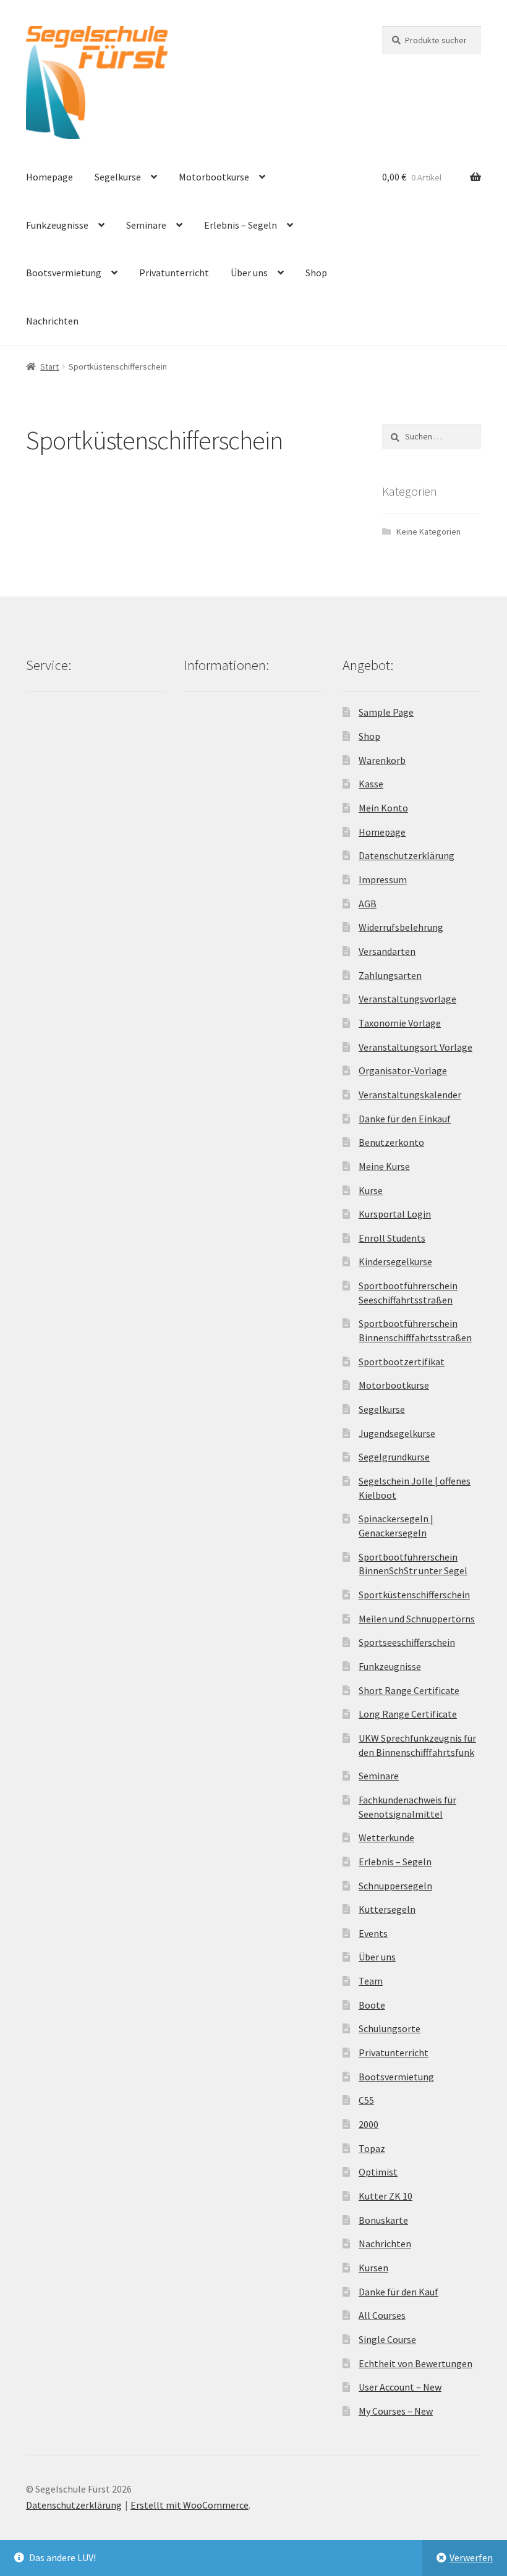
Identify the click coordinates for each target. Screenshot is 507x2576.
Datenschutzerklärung (407, 855)
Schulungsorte (390, 2028)
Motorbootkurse (214, 177)
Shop (316, 273)
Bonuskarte (383, 2220)
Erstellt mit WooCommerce (190, 2505)
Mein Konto (383, 808)
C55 (366, 2100)
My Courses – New (396, 2411)
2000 (369, 2124)
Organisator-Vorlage (403, 1070)
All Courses (382, 2315)
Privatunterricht (174, 273)
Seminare (146, 225)
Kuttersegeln (387, 1909)
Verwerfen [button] (471, 2557)
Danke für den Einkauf (405, 1119)
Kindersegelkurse (395, 1261)
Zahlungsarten (390, 975)
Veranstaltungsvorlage (407, 999)
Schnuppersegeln (395, 1886)
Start (49, 366)
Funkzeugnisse (57, 225)
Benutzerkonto (391, 1142)
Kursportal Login (395, 1214)
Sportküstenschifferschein (414, 1595)
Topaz (372, 2148)
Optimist (378, 2172)
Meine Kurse (384, 1166)
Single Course (387, 2339)
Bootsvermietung (64, 273)
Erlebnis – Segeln (241, 225)
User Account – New (400, 2387)
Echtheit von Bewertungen (415, 2363)
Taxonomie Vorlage (400, 1023)
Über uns (249, 273)
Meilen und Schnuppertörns (417, 1619)
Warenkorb (382, 760)
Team (371, 1981)
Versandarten (387, 951)
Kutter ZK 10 (386, 2196)
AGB (368, 904)
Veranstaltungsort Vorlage (415, 1047)
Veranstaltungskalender (410, 1095)
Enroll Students (392, 1238)
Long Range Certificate (408, 1714)
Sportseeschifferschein (407, 1642)
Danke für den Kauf (398, 2292)
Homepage (49, 177)
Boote (372, 2005)
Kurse (371, 1190)
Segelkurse (118, 177)
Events (373, 1933)
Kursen (373, 2268)
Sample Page (386, 712)
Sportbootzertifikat (402, 1362)
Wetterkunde (386, 1837)
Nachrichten (52, 321)
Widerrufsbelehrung (401, 927)
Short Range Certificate (409, 1690)
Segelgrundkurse (394, 1457)
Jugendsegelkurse (397, 1433)
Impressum (383, 879)
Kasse (371, 784)
